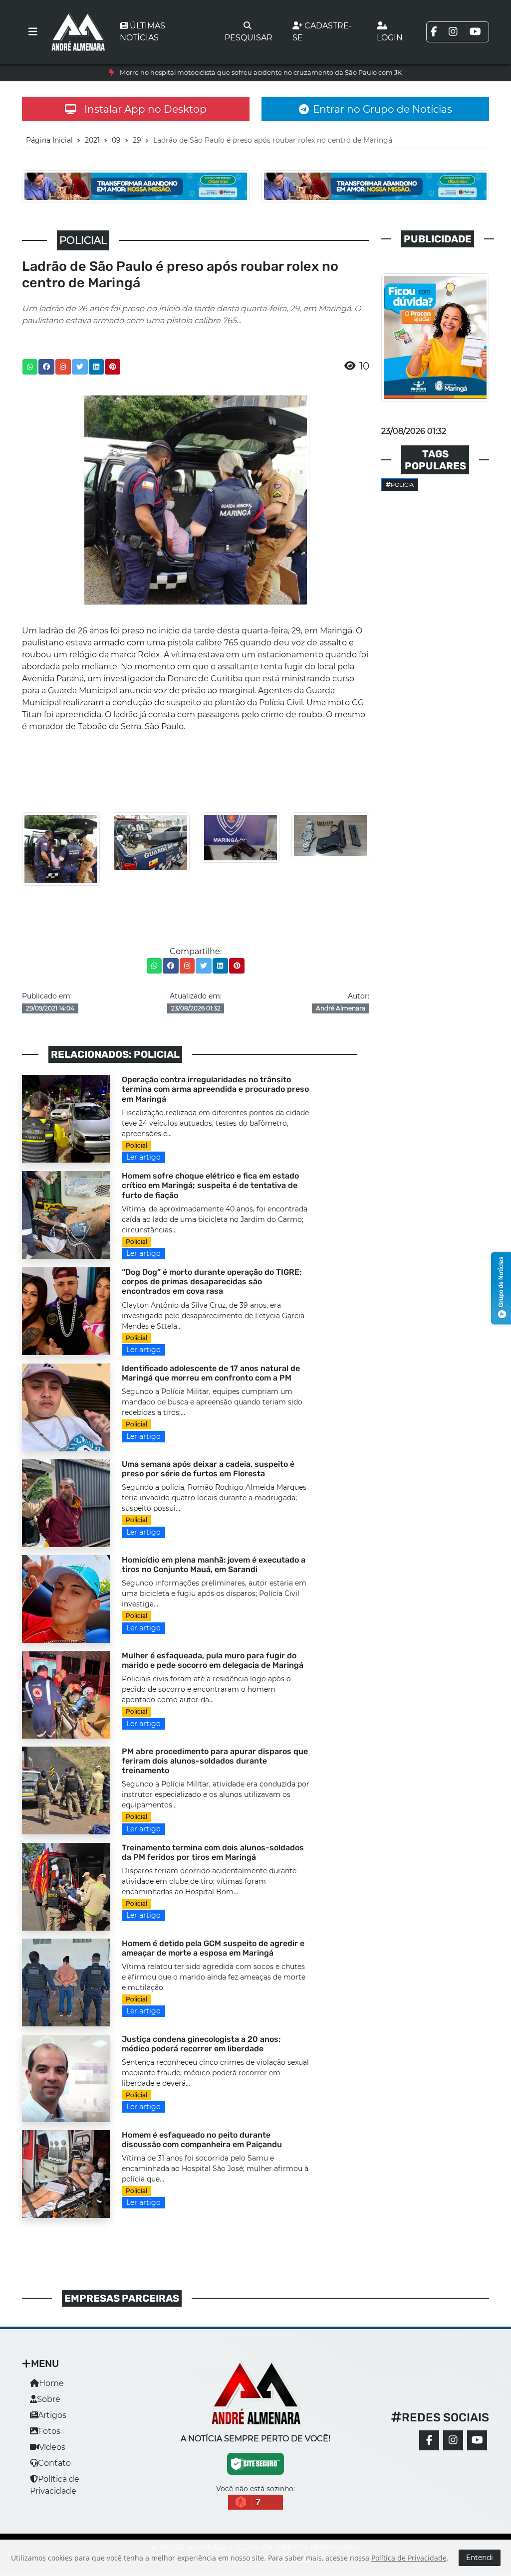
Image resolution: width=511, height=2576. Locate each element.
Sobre (49, 2399)
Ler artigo (143, 1157)
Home (51, 2383)
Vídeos (52, 2447)
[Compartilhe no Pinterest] (113, 367)
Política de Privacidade (409, 2558)
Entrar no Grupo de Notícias (383, 109)
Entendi (480, 2558)
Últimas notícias (142, 32)
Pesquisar (249, 38)
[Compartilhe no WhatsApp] (30, 367)
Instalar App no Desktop (145, 109)
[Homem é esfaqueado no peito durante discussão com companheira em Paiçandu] (66, 2173)
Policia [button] (402, 485)
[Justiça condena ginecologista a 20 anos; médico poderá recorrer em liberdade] (66, 2078)
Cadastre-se (322, 32)
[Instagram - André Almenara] (453, 2440)
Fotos (49, 2431)
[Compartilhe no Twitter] (80, 367)
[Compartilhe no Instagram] (63, 367)
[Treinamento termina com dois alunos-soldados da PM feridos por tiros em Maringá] (66, 1886)
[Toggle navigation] (33, 32)
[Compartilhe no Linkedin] (96, 367)
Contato (54, 2463)
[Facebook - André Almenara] (429, 2440)
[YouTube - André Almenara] (477, 2440)
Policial (136, 1145)
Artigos (52, 2415)
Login (390, 38)
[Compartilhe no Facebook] (46, 367)
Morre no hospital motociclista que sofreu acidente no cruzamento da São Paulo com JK (261, 73)
